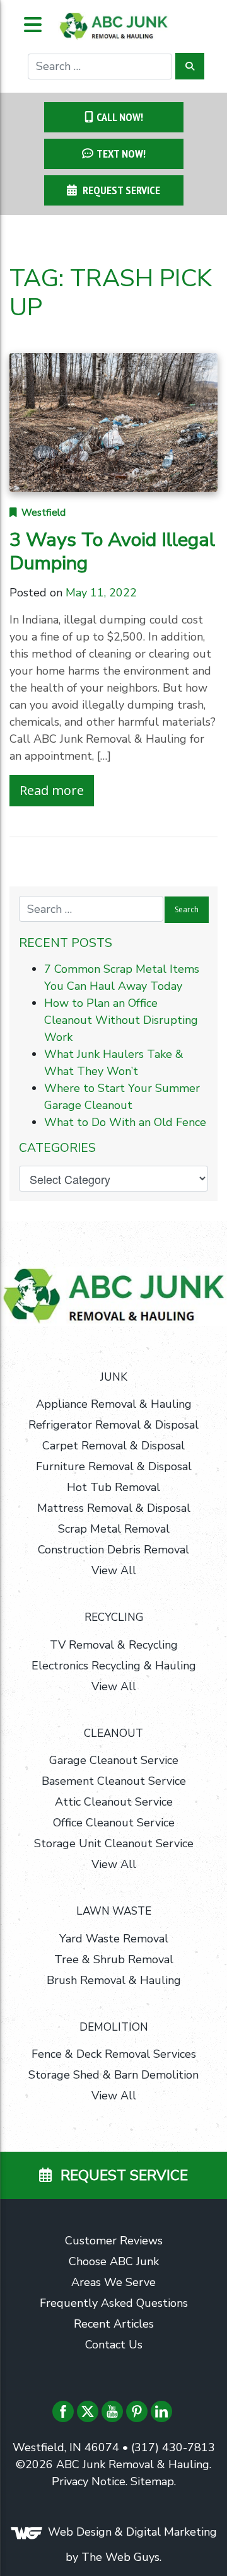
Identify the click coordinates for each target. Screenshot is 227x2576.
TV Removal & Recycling (114, 1645)
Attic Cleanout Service (114, 1802)
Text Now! (121, 154)
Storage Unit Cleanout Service (114, 1843)
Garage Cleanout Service (114, 1760)
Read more (52, 790)
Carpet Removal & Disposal (113, 1446)
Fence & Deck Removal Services (114, 2054)
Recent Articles (114, 2324)
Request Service (120, 190)
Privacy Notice (89, 2481)
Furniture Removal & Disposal (114, 1466)
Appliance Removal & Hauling (114, 1404)
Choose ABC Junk (114, 2261)
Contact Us (114, 2345)
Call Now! (120, 117)
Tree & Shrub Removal (114, 1959)
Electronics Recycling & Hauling (114, 1666)
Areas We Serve (113, 2282)
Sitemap (152, 2481)
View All (114, 1570)
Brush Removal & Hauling (114, 1980)
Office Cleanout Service (114, 1823)
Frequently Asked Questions (114, 2303)
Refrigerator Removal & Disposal (113, 1425)
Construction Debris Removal (113, 1550)
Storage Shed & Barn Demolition (113, 2075)
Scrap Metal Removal (114, 1529)
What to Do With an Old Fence (125, 1122)
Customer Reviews (114, 2241)
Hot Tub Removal (113, 1487)
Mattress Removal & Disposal (114, 1508)
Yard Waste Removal (114, 1939)
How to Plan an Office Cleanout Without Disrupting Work (121, 1020)
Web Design (80, 2532)
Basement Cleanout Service (114, 1781)
